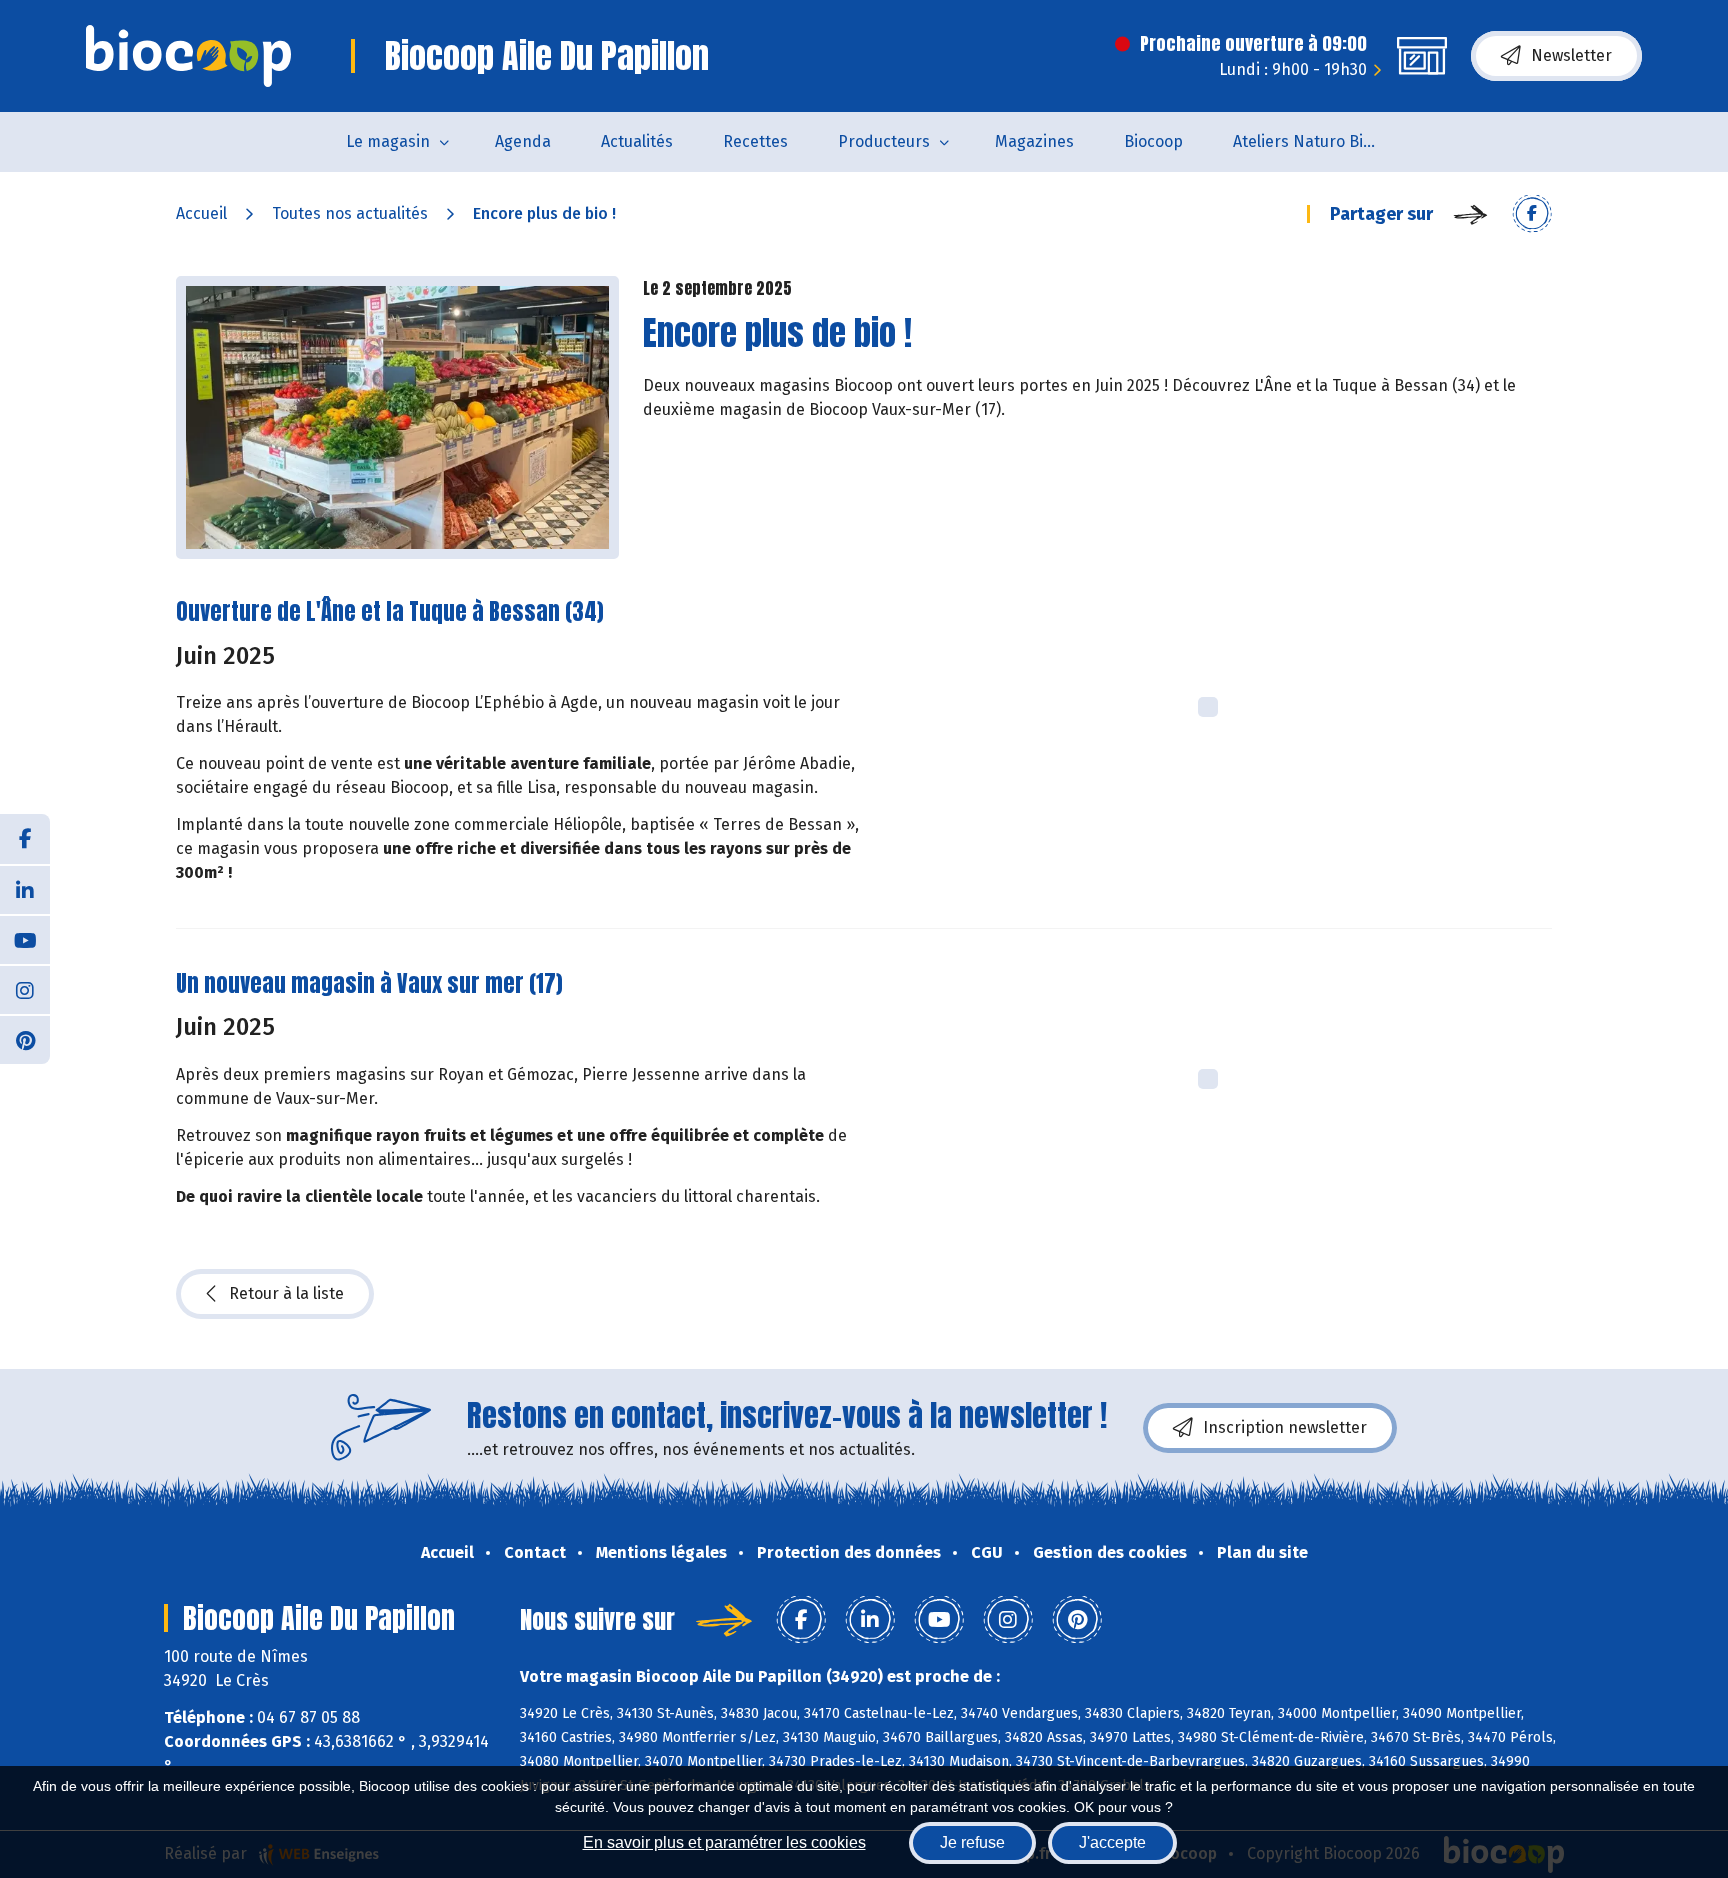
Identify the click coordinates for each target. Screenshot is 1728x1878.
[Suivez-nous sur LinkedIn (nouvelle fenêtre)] (25, 889)
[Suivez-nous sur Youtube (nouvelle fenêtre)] (25, 939)
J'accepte (1112, 1842)
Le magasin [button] (388, 141)
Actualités (637, 141)
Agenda (523, 141)
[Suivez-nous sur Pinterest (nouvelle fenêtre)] (25, 1039)
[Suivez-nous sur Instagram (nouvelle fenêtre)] (25, 989)
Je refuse (972, 1842)
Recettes (755, 141)
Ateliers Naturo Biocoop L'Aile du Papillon (1320, 141)
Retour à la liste (286, 1293)
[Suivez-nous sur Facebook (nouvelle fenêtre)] (25, 839)
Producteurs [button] (884, 141)
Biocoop (1153, 141)
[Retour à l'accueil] (188, 56)
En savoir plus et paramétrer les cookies (724, 1842)
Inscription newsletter (1285, 1427)
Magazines (1034, 141)
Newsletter (1571, 55)
